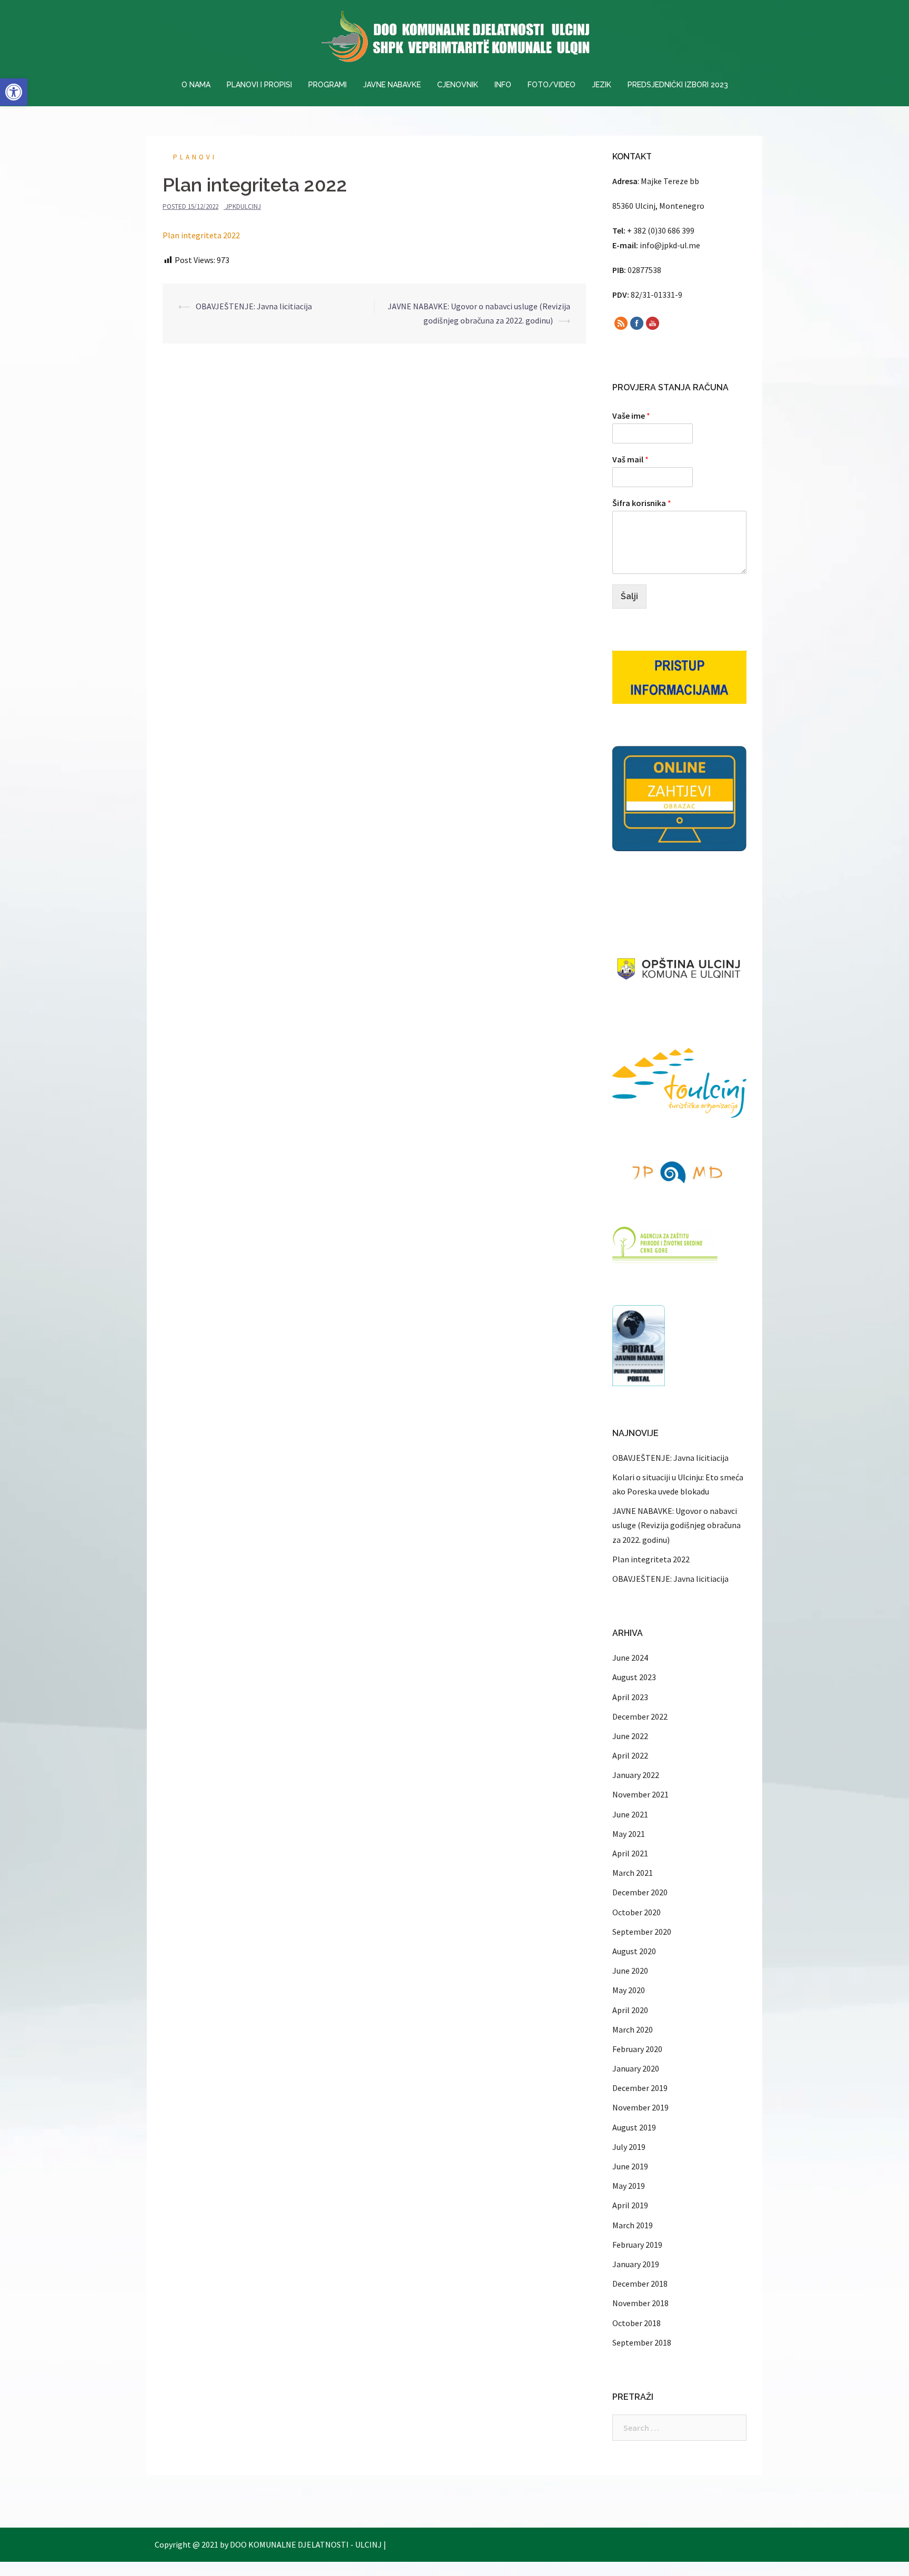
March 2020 (633, 2029)
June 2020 (630, 1971)
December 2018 (640, 2284)
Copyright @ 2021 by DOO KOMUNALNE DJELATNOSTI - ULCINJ (268, 2544)
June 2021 (630, 1814)
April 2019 (630, 2205)
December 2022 (640, 1716)
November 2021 (640, 1794)
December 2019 (640, 2088)
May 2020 (629, 1990)
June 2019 (630, 2166)
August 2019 (634, 2127)
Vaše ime (631, 416)
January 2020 (636, 2068)
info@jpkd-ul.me (670, 245)
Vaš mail (630, 459)
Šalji (629, 596)
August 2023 (634, 1677)
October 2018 (637, 2323)
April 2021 (630, 1853)
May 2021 (629, 1834)
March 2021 (633, 1873)
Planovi (195, 157)
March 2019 (633, 2225)
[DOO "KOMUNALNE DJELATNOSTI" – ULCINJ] (454, 39)
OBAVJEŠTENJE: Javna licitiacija (254, 306)
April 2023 (630, 1697)
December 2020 (640, 1892)
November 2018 (640, 2303)
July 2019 (629, 2147)
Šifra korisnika (642, 503)
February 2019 (637, 2245)
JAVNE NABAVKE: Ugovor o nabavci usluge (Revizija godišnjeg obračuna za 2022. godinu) (676, 1525)
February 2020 (637, 2049)
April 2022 (630, 1755)
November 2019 (640, 2107)
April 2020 (630, 2010)
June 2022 (630, 1736)
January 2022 (636, 1775)
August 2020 (634, 1951)
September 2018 (642, 2342)
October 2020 (637, 1912)
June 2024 (630, 1658)
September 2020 (642, 1932)
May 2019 (629, 2186)
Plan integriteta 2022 (201, 235)
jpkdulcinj (243, 206)
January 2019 (636, 2264)
